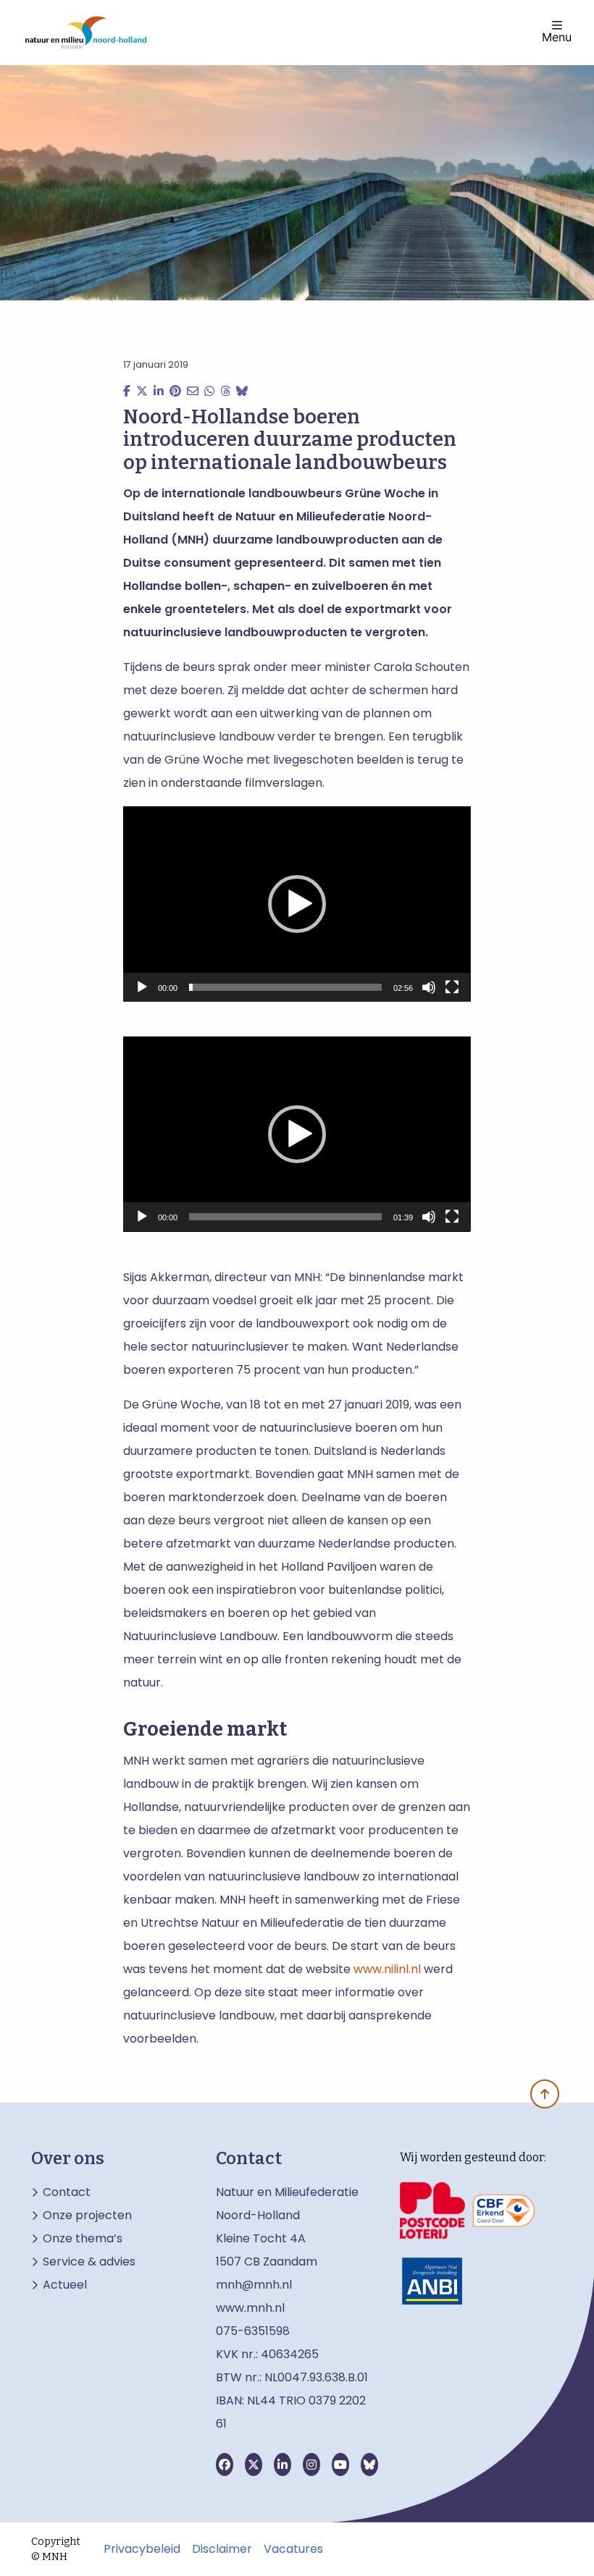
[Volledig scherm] (452, 987)
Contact (67, 2192)
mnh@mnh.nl (254, 2285)
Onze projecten (87, 2216)
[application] (297, 904)
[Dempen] (429, 987)
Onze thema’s (83, 2239)
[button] (297, 904)
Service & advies (89, 2262)
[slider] (285, 987)
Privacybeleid (142, 2549)
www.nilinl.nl (387, 1969)
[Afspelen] (142, 987)
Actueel (65, 2285)
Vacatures (293, 2549)
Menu (557, 36)
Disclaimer (222, 2549)
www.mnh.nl (252, 2308)
